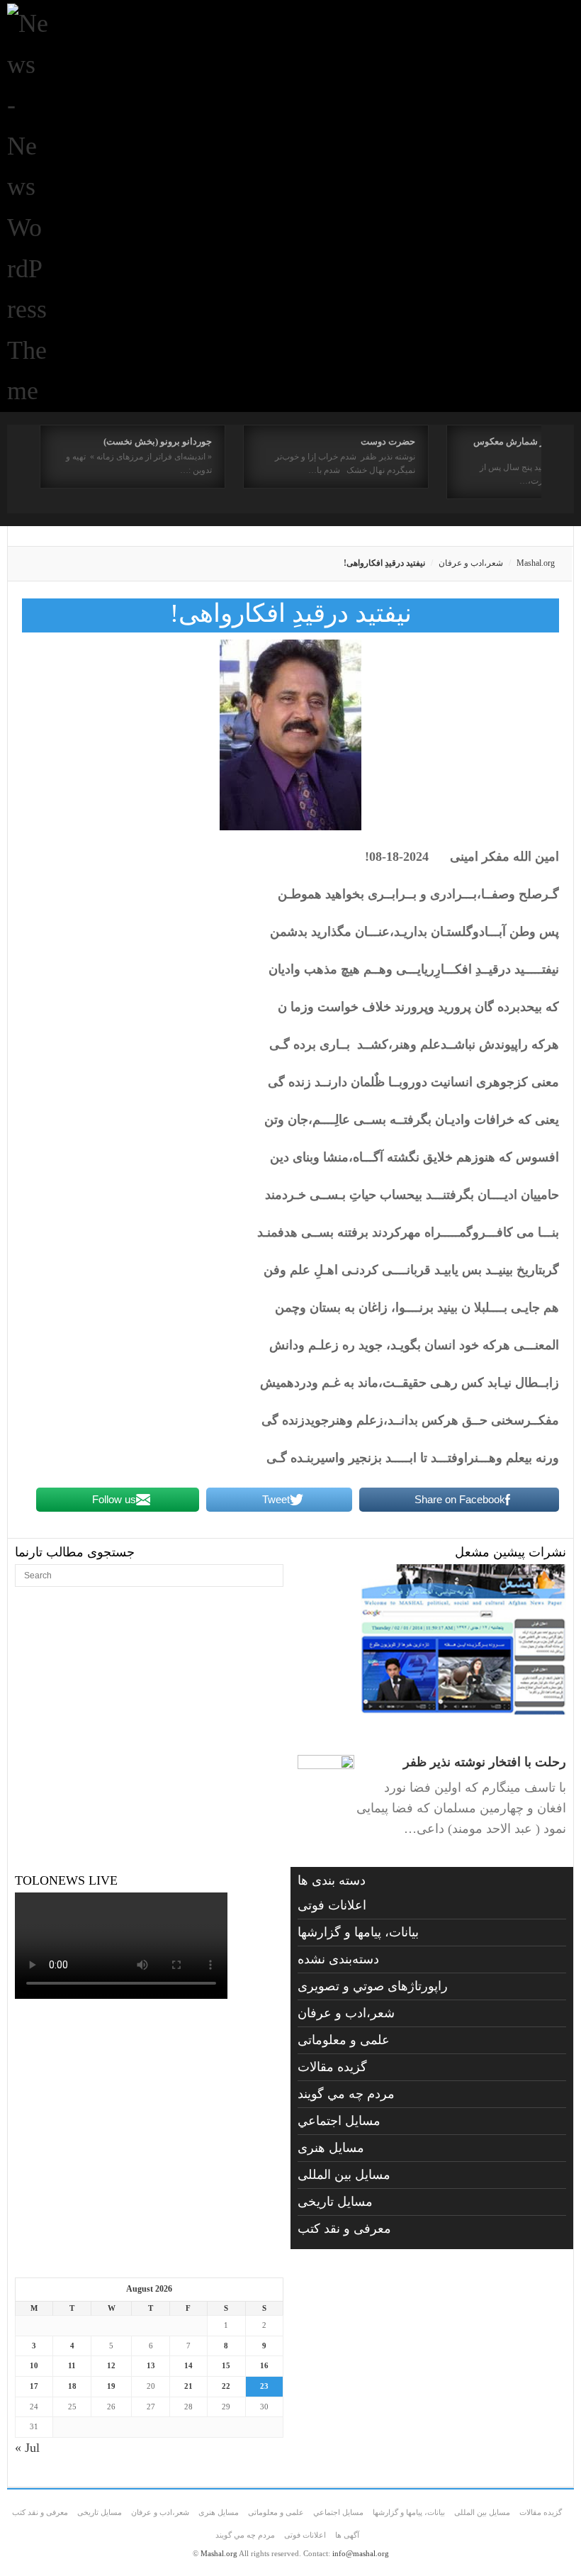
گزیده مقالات (332, 2067)
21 (188, 2386)
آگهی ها (347, 2535)
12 (111, 2365)
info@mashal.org (361, 2553)
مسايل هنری (331, 2148)
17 (34, 2386)
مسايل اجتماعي (339, 2121)
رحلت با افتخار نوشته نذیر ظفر (485, 1762)
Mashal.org (536, 563)
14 (188, 2365)
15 (226, 2365)
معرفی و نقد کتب (344, 2229)
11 (72, 2365)
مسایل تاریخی (335, 2202)
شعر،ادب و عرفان (471, 563)
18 (72, 2386)
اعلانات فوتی (332, 1905)
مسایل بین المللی (344, 2175)
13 (151, 2365)
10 (34, 2365)
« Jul (27, 2448)
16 (264, 2365)
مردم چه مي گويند (346, 2094)
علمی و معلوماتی (344, 2040)
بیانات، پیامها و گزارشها (358, 1932)
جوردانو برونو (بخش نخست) (158, 441)
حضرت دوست (388, 441)
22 (226, 2386)
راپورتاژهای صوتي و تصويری (373, 1986)
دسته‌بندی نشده (338, 1959)
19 (111, 2386)
